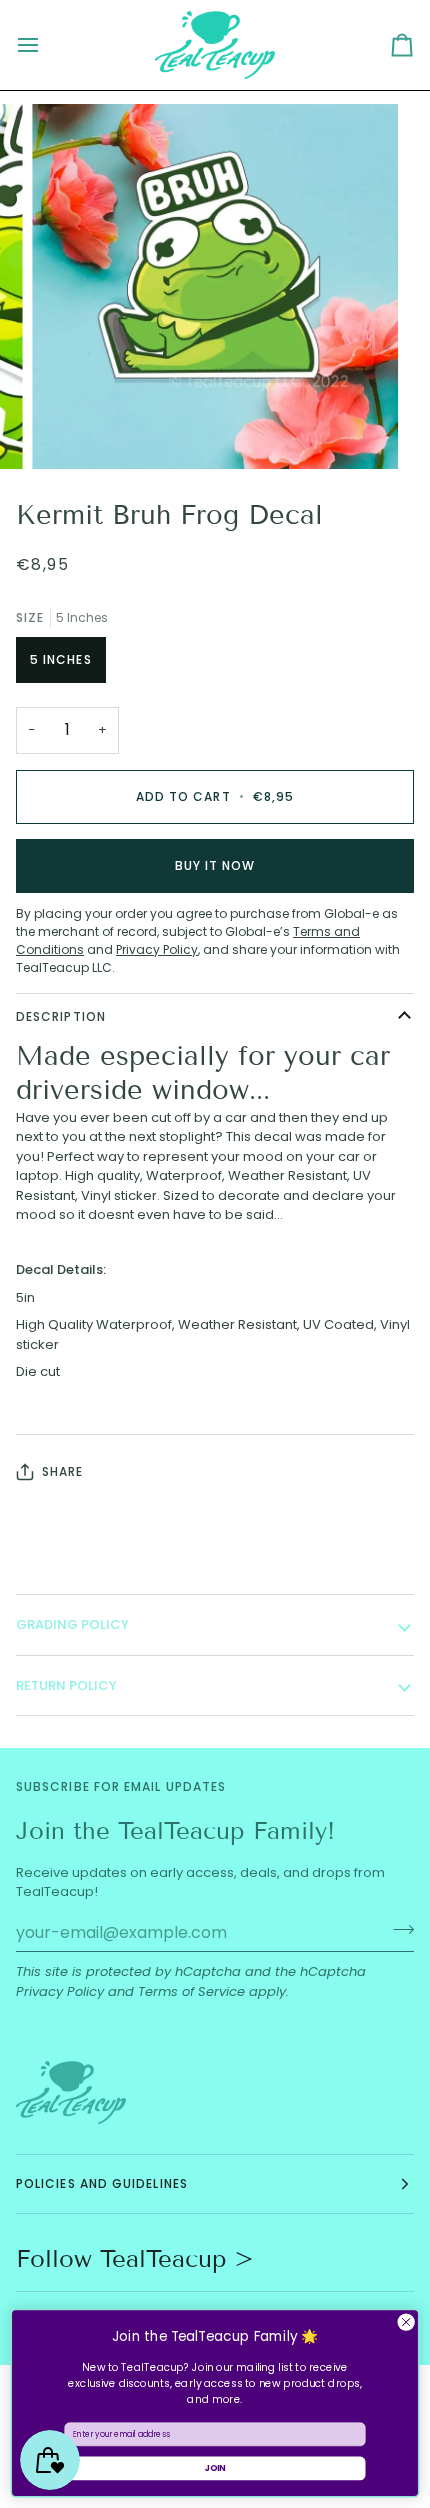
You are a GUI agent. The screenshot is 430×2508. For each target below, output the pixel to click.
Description (61, 1016)
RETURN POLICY (66, 1685)
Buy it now (215, 865)
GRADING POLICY (72, 1624)
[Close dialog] (406, 2322)
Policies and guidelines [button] (102, 2183)
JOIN (215, 2468)
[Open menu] (46, 45)
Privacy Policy (60, 1991)
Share (62, 1471)
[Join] (397, 1930)
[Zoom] (69, 431)
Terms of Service (191, 1991)
